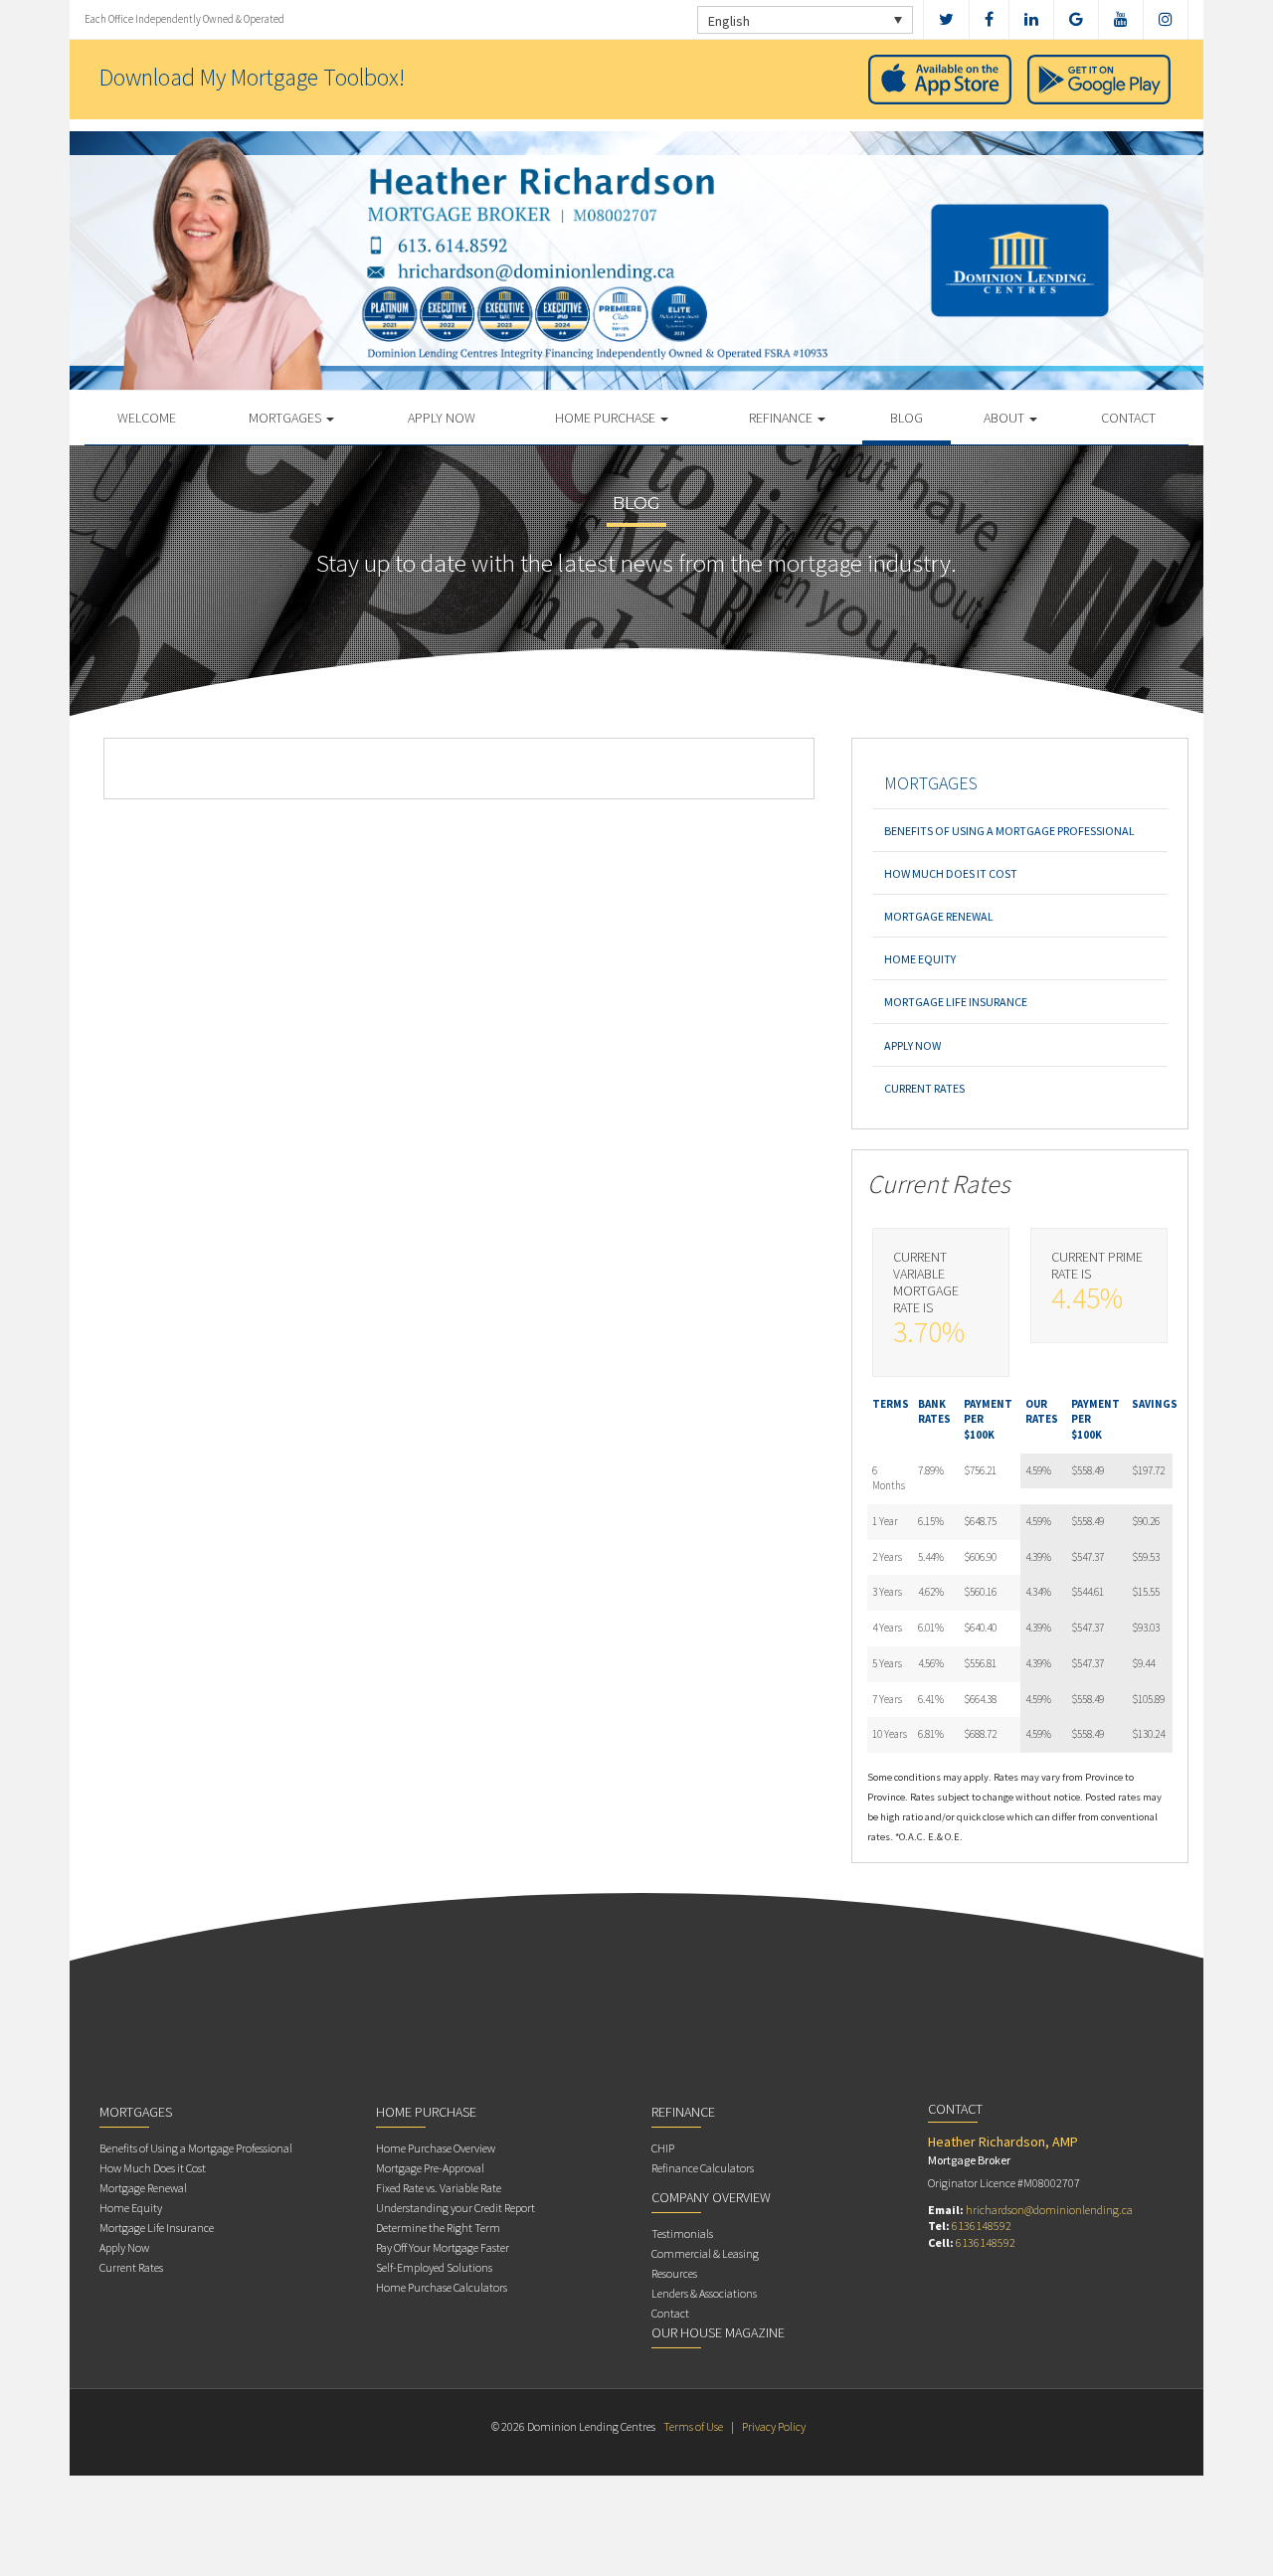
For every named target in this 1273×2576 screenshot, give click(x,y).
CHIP (663, 2148)
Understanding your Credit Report (455, 2208)
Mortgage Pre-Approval (430, 2168)
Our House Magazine (718, 2332)
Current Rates (924, 1088)
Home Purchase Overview (436, 2148)
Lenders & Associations (704, 2293)
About (1005, 418)
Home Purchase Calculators (442, 2287)
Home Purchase (607, 418)
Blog (907, 418)
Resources (674, 2273)
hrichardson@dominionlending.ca (1049, 2210)
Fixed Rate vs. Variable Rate (439, 2188)
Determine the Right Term (438, 2228)
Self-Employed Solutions (434, 2267)
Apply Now (442, 418)
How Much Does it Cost (951, 873)
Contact (1128, 418)
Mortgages (286, 418)
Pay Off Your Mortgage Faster (443, 2247)
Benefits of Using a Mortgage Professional (1009, 831)
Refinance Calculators (703, 2168)
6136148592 (982, 2226)
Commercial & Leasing (705, 2253)
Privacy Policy (774, 2426)
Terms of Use (693, 2426)
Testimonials (682, 2233)
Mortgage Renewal (939, 916)
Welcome (147, 418)
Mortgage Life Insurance (956, 1002)
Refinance (782, 418)
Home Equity (920, 959)
